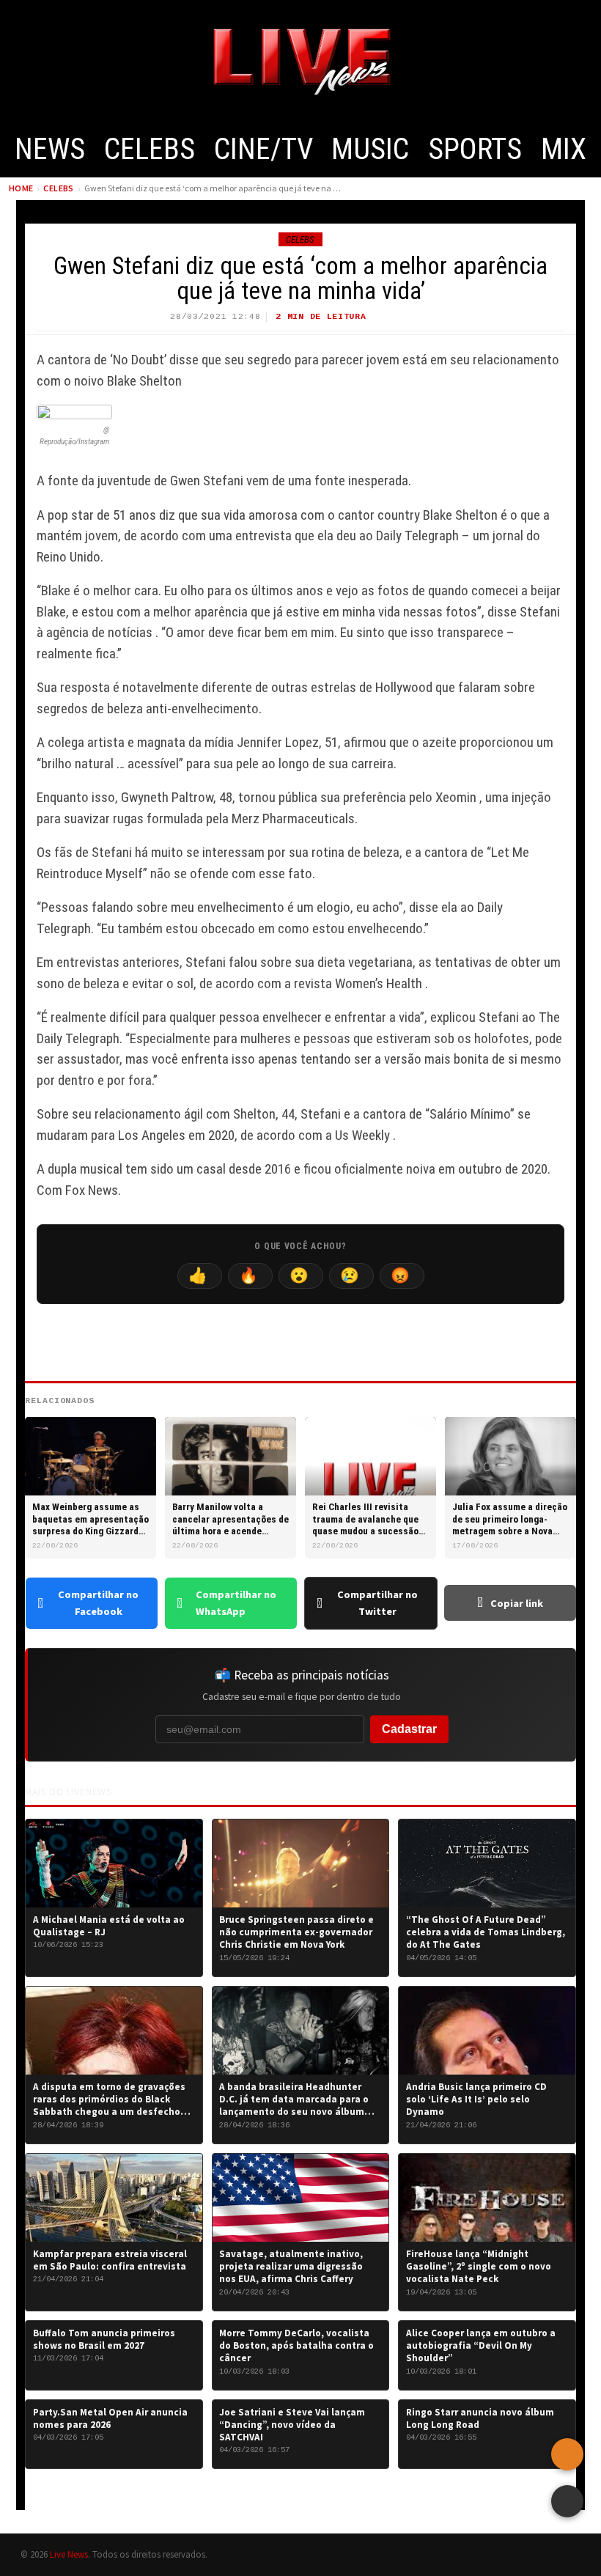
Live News (69, 2554)
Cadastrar (409, 1729)
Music (370, 149)
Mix (564, 149)
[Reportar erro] (567, 2454)
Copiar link (517, 1603)
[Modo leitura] (567, 2501)
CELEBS (150, 149)
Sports (475, 149)
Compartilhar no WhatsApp (236, 1603)
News (50, 149)
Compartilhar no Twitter (377, 1603)
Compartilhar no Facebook (98, 1603)
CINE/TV (263, 149)
